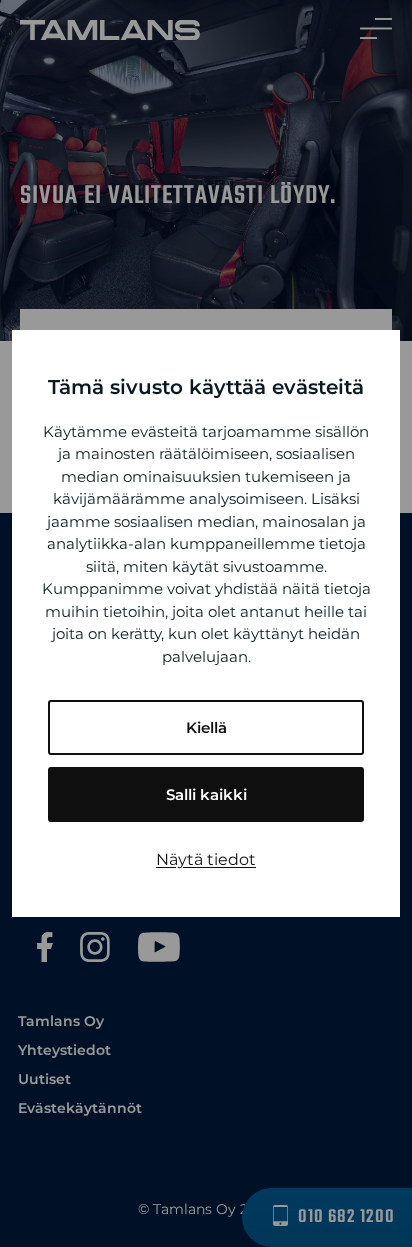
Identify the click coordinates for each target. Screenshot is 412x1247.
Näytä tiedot (206, 859)
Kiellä (206, 727)
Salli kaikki (206, 794)
